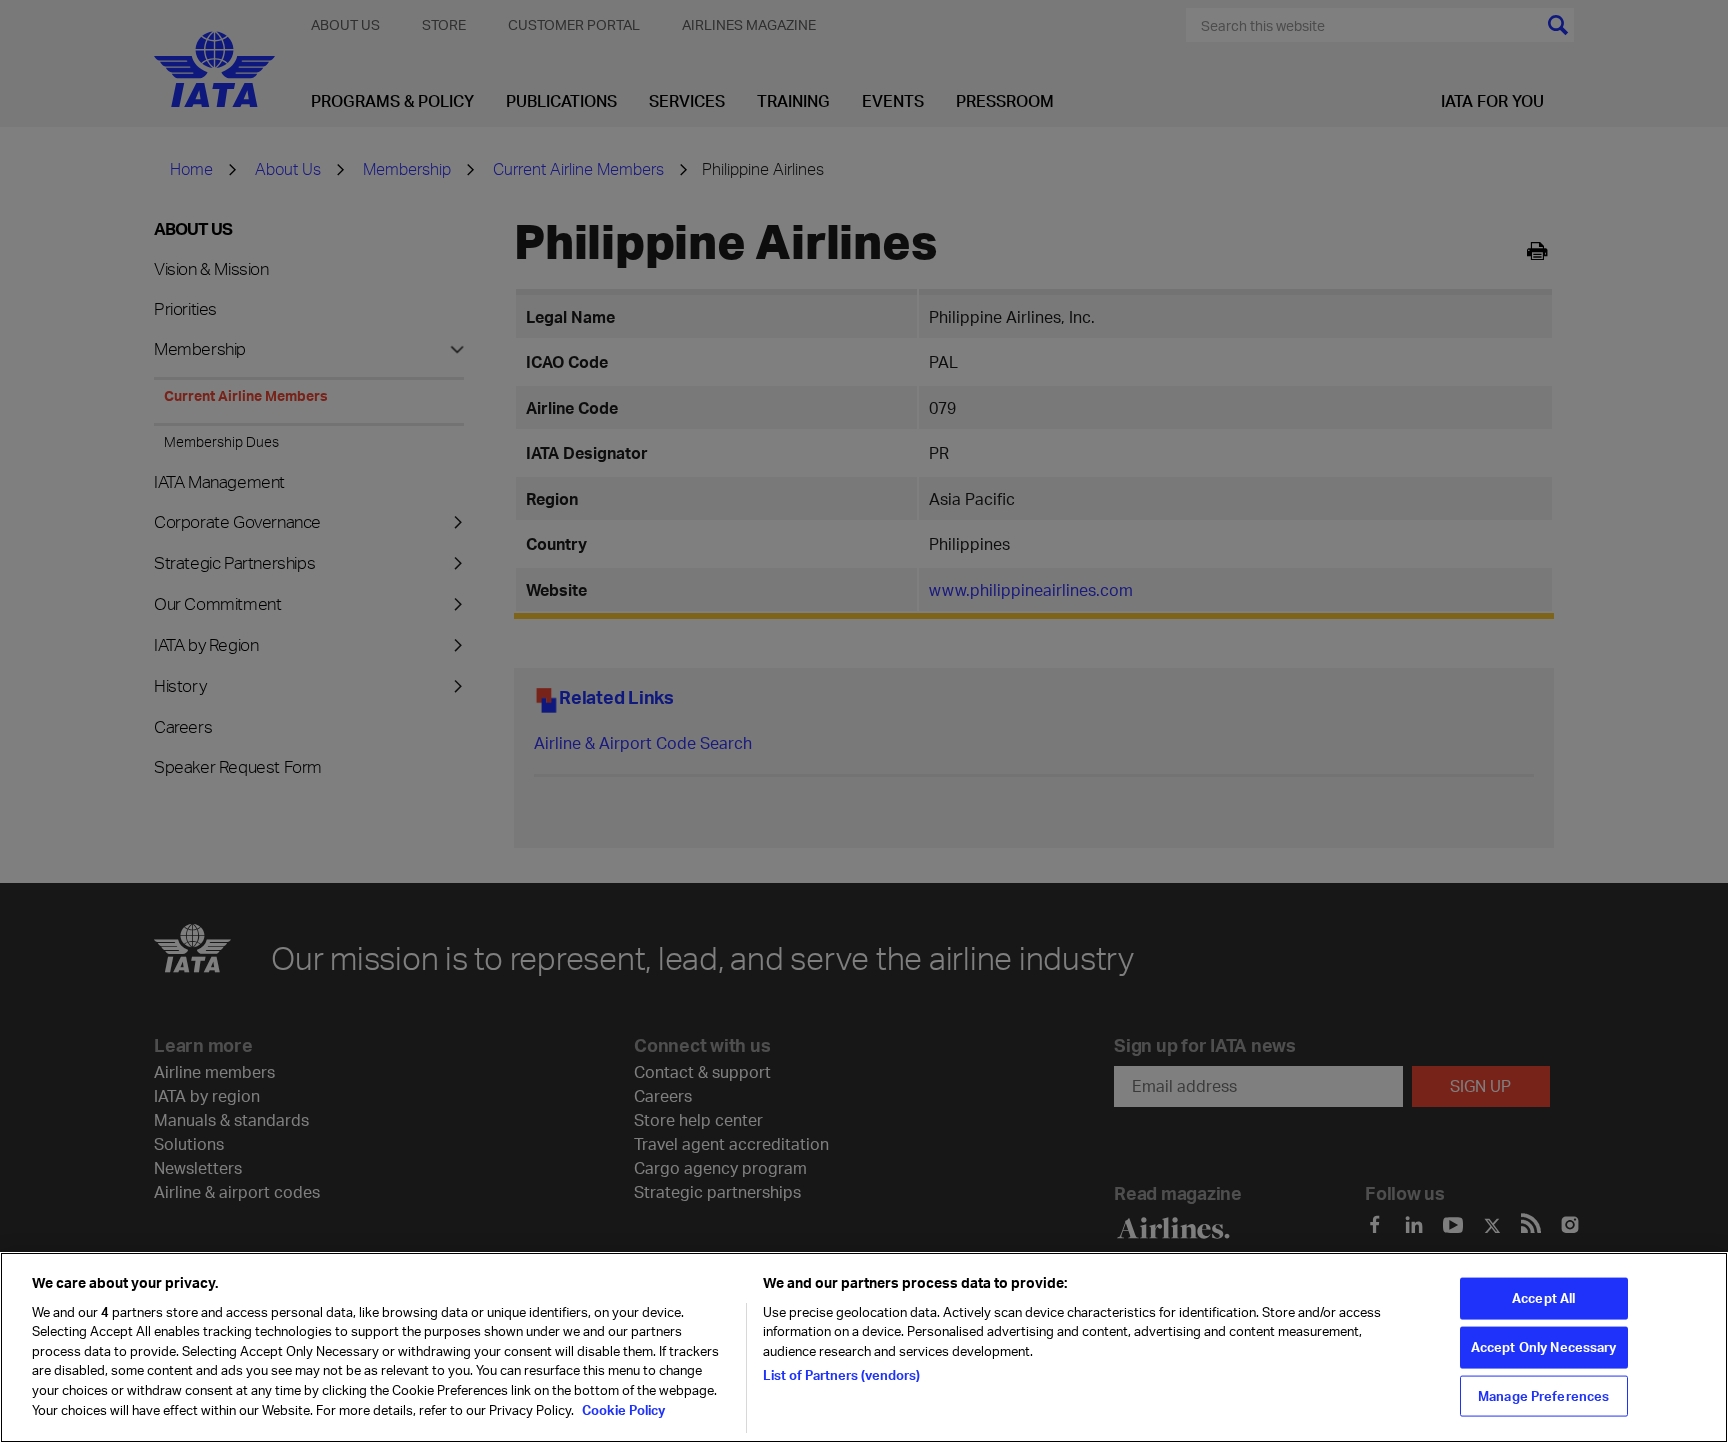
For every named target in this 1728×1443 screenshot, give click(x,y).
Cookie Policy (622, 1409)
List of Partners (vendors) (841, 1375)
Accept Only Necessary (1544, 1347)
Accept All (1543, 1298)
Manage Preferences (1543, 1395)
